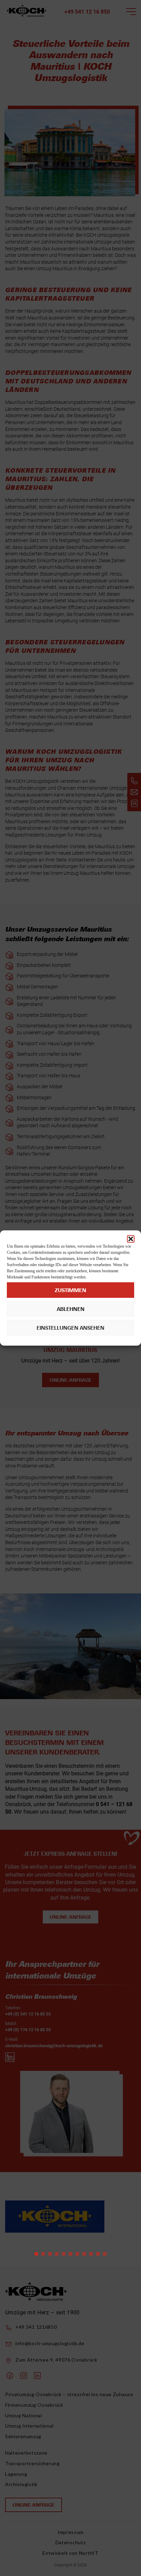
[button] (131, 1239)
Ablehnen (71, 1309)
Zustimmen (70, 1290)
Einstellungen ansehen (70, 1328)
